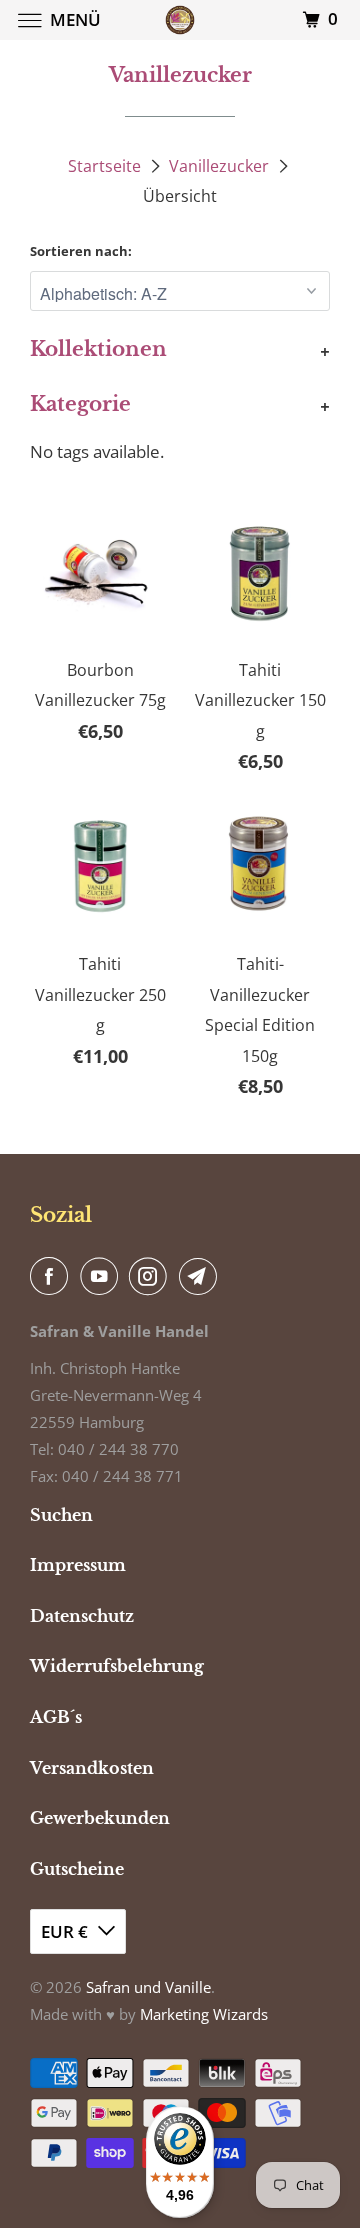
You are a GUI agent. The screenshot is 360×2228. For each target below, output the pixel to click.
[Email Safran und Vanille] (202, 1276)
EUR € (64, 1931)
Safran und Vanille (148, 1987)
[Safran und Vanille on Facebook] (53, 1276)
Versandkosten (92, 1768)
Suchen (61, 1515)
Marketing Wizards (204, 2014)
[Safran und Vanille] (180, 19)
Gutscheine (77, 1869)
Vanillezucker (219, 166)
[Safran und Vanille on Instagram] (152, 1276)
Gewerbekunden (100, 1818)
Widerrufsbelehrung (117, 1666)
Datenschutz (82, 1616)
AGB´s (56, 1717)
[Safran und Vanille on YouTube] (103, 1276)
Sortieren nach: (81, 251)
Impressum (78, 1565)
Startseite (104, 166)
